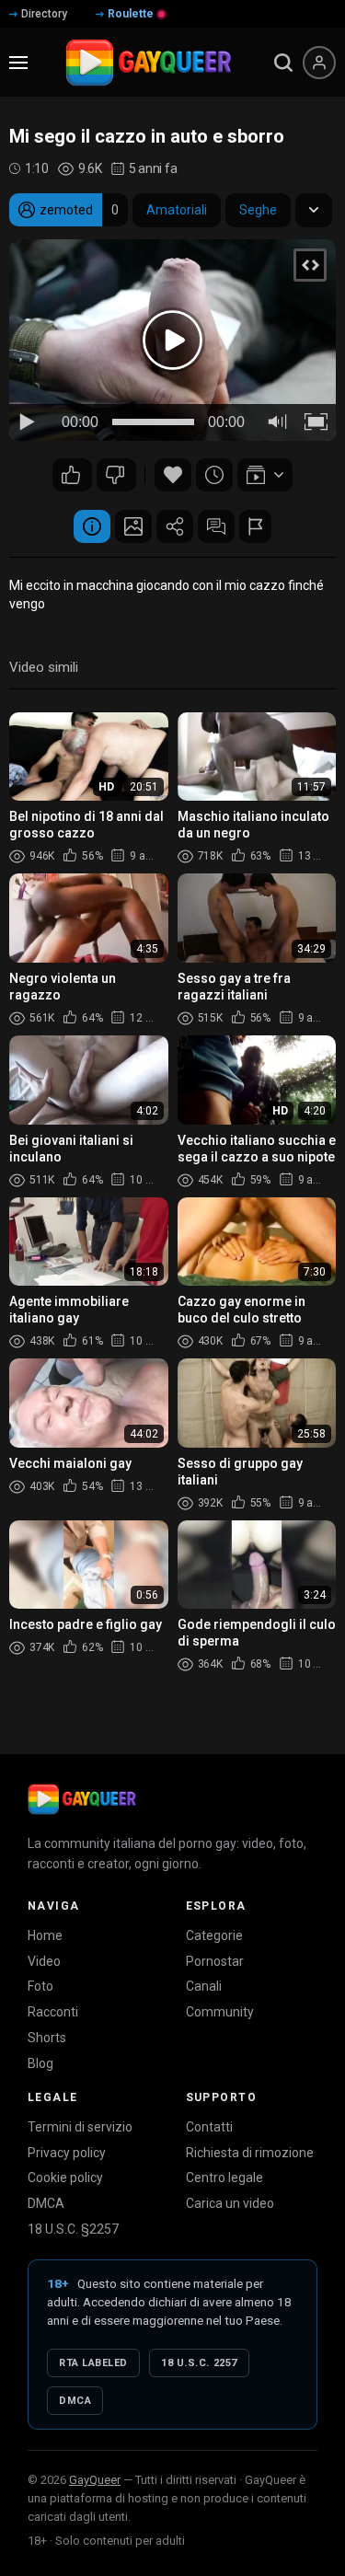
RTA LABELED (93, 2363)
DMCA (46, 2203)
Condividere (175, 526)
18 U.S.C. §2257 (73, 2229)
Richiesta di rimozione (250, 2153)
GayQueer (95, 2480)
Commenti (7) (216, 526)
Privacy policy (67, 2153)
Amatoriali (177, 210)
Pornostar (215, 1961)
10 (116, 475)
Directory (44, 14)
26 (72, 475)
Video (44, 1961)
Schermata (133, 526)
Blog (40, 2063)
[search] (283, 63)
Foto (40, 1986)
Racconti (53, 2012)
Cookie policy (65, 2177)
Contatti (209, 2127)
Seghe (258, 210)
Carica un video (230, 2203)
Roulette (131, 14)
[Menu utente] (319, 63)
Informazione (92, 526)
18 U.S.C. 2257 (199, 2363)
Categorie (214, 1935)
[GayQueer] (82, 1799)
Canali (204, 1986)
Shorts (47, 2038)
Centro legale (224, 2177)
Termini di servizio (80, 2127)
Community (220, 2012)
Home (45, 1935)
